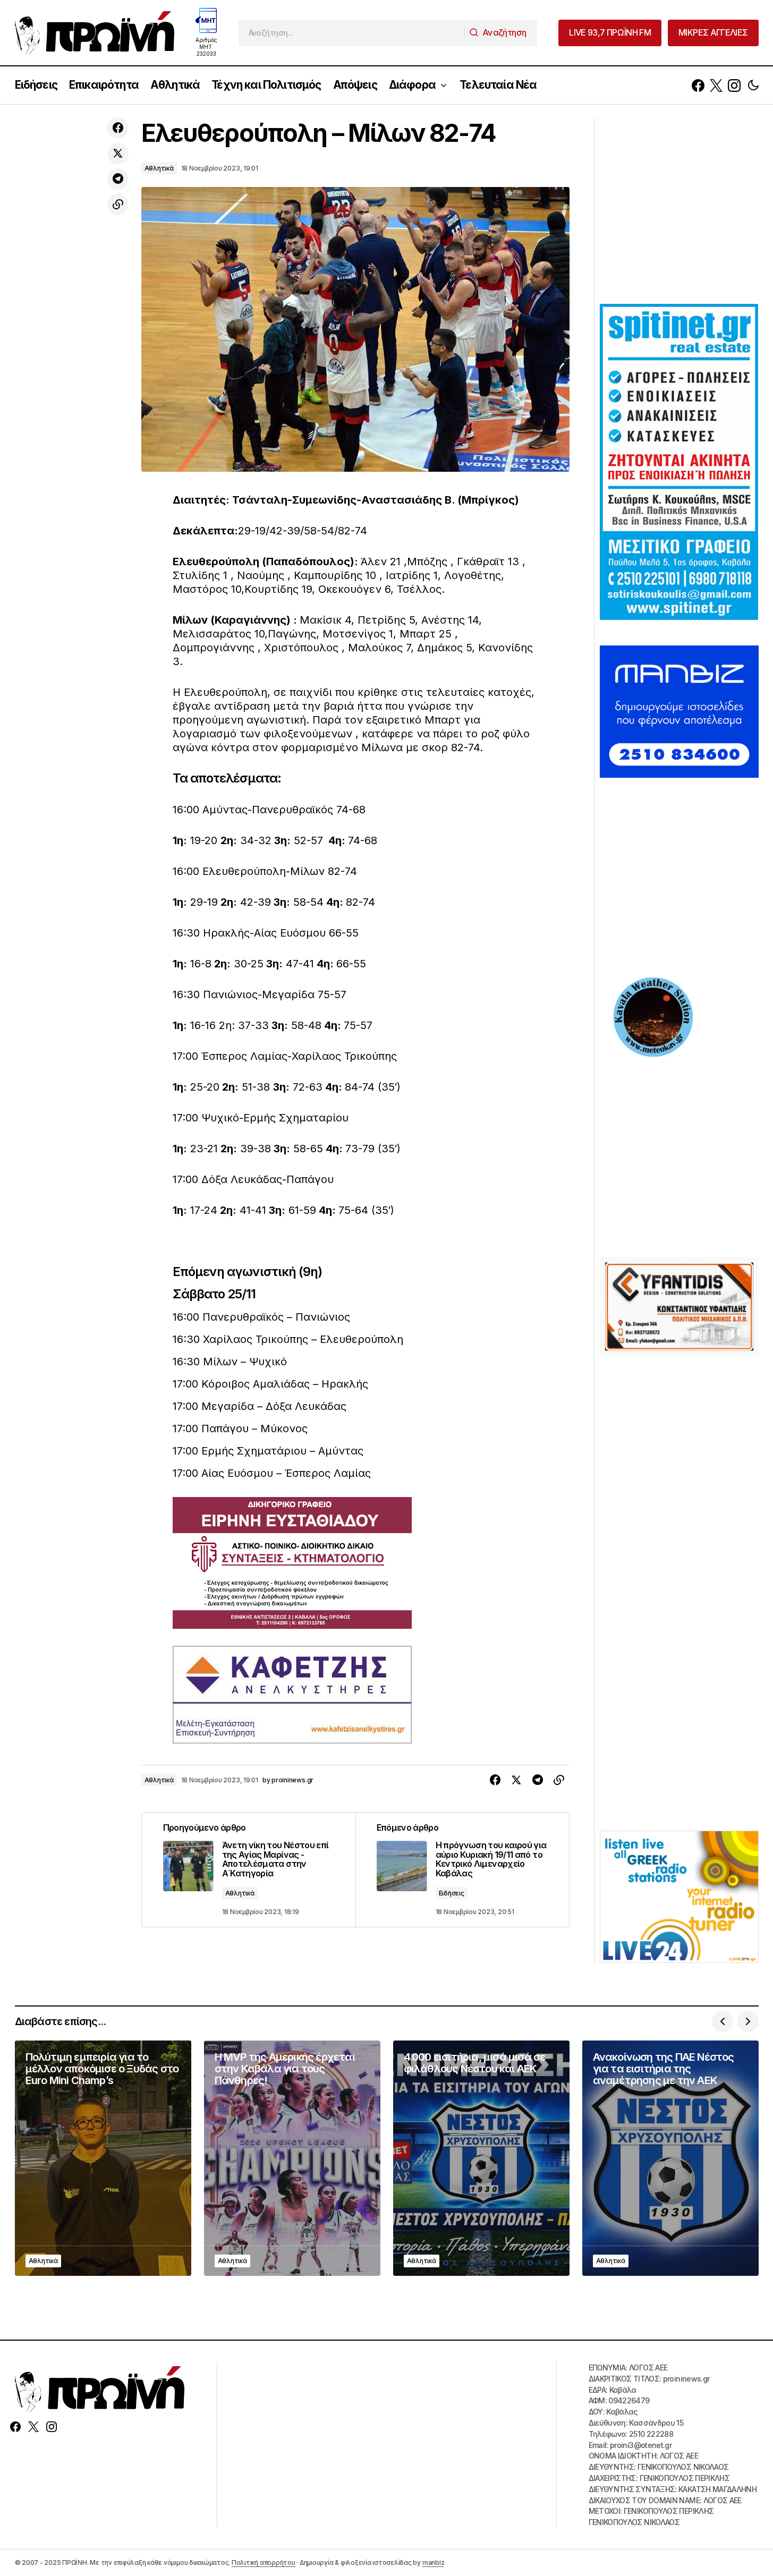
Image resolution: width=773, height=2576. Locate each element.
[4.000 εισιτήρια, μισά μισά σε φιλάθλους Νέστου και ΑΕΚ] (481, 2158)
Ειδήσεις (452, 1893)
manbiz (434, 2562)
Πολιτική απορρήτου (264, 2562)
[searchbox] (352, 33)
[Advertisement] (679, 209)
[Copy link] (118, 205)
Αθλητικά (159, 168)
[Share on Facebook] (118, 128)
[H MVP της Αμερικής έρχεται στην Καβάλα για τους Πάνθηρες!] (292, 2158)
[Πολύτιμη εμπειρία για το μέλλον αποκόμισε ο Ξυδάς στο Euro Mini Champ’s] (103, 2158)
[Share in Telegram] (118, 179)
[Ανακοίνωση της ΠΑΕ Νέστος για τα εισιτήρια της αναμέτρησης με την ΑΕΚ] (670, 2158)
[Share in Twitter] (118, 154)
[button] (753, 85)
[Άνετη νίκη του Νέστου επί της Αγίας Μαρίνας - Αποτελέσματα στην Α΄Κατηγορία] (249, 1870)
